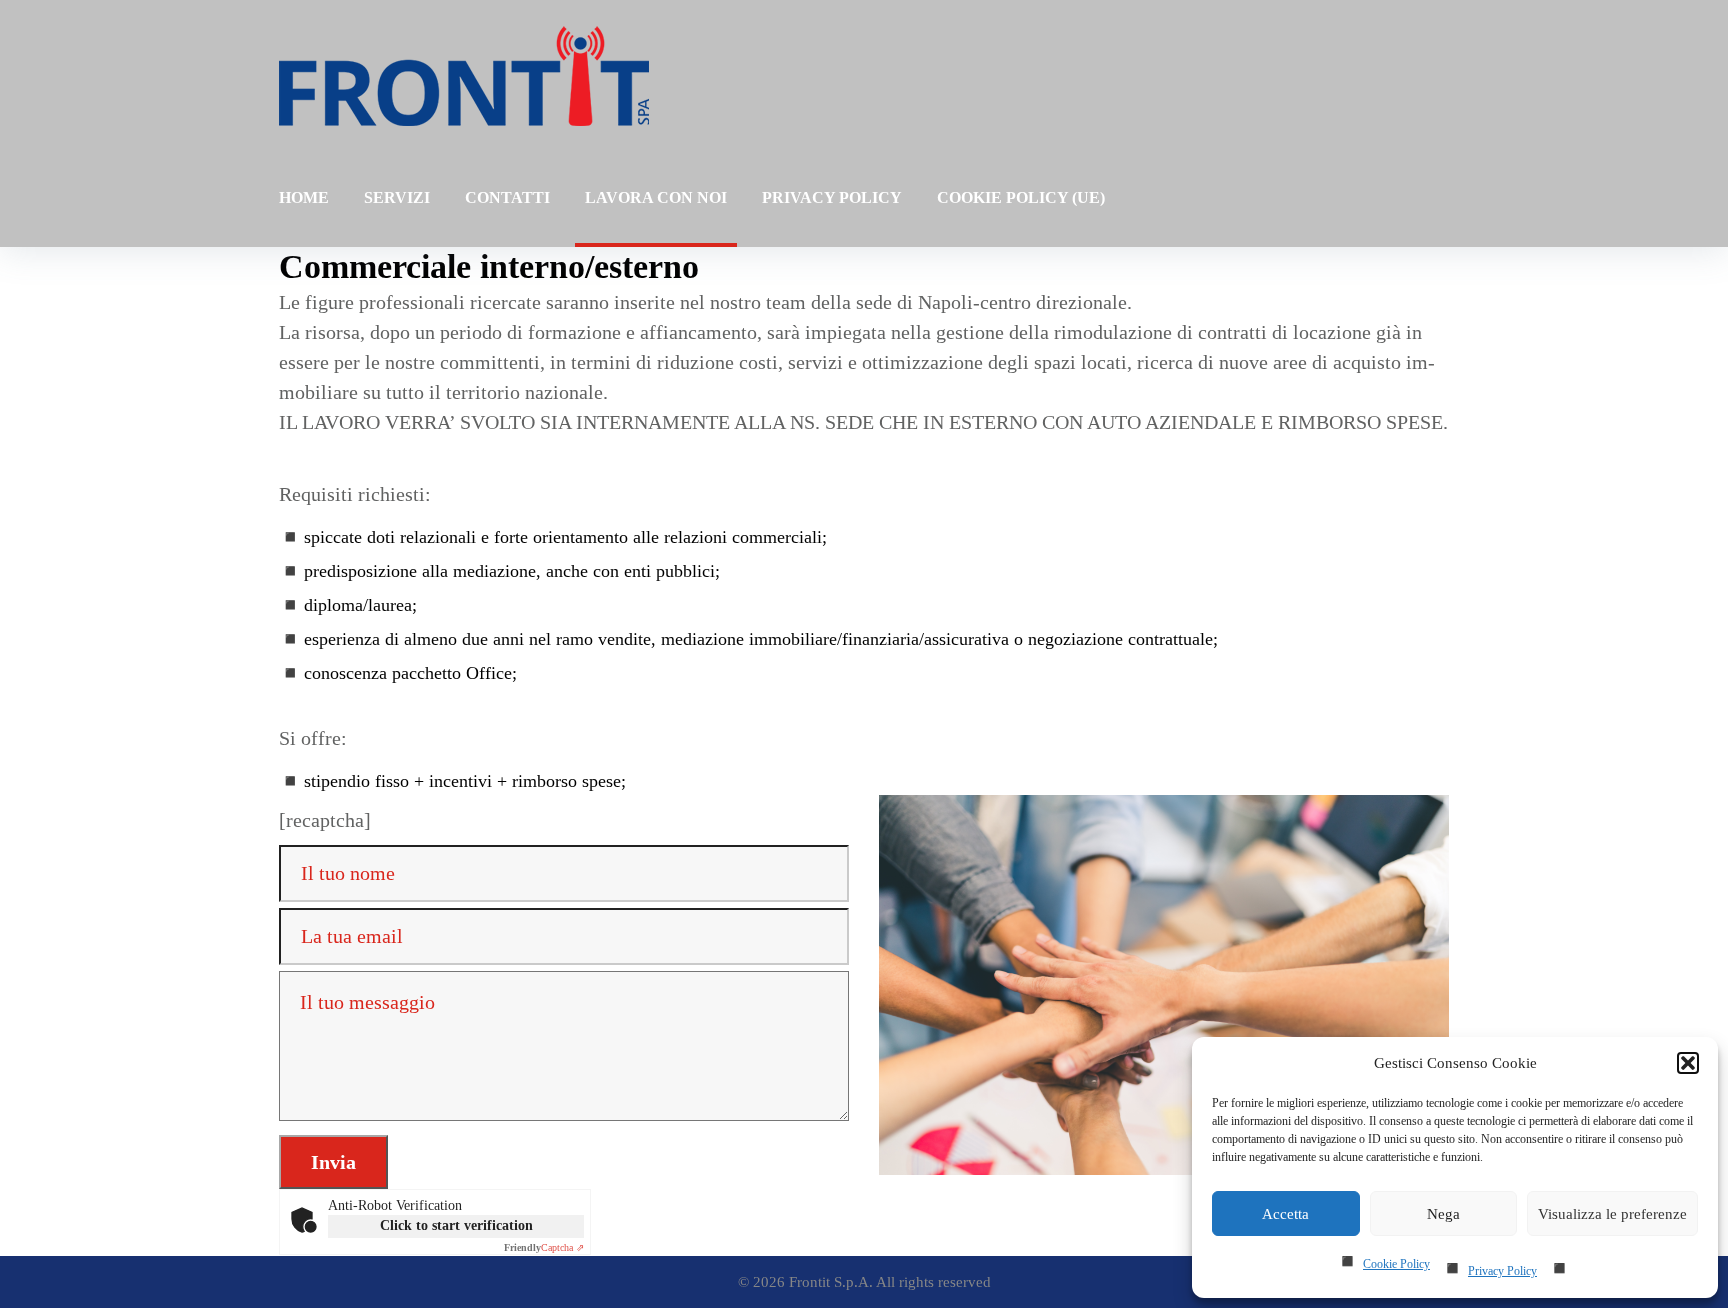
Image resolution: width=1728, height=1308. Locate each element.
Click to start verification (456, 1225)
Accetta (1285, 1214)
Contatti (507, 197)
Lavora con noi (656, 197)
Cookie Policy (1396, 1264)
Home (304, 197)
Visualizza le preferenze (1612, 1214)
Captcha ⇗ (544, 1247)
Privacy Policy (1502, 1271)
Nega (1443, 1214)
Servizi (397, 197)
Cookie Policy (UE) (1021, 197)
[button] (1688, 1063)
